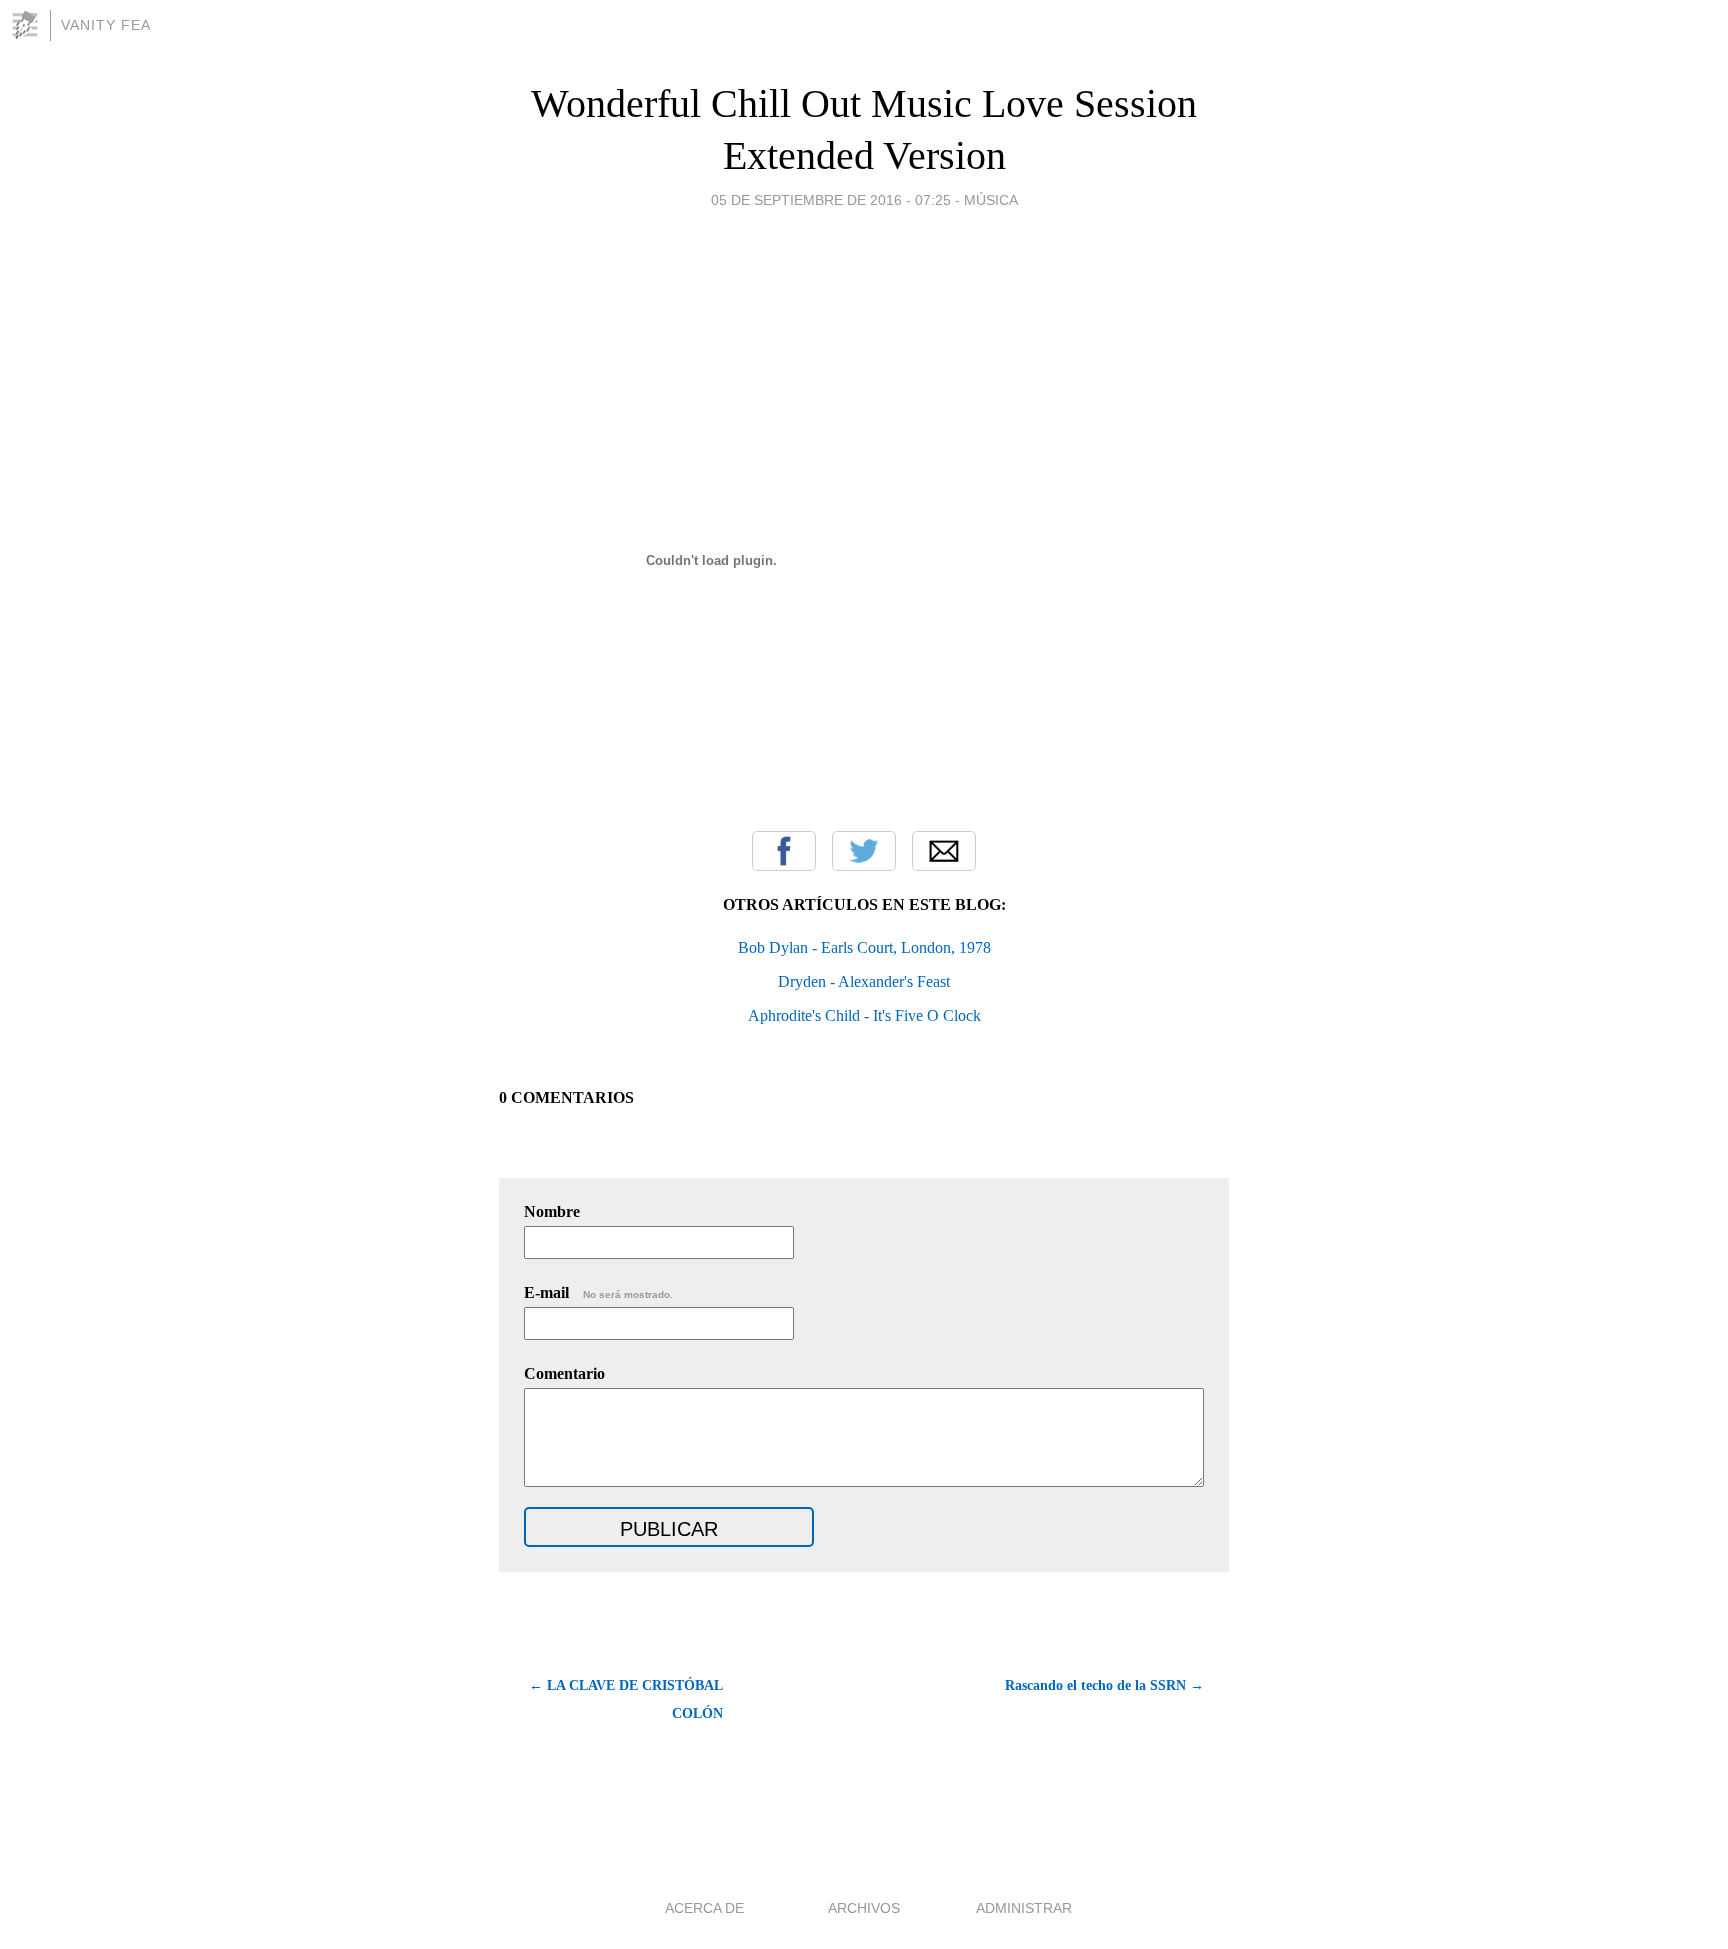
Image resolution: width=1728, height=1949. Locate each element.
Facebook (784, 851)
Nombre (552, 1211)
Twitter (864, 851)
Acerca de (704, 1908)
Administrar (1024, 1908)
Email (944, 851)
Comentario (564, 1373)
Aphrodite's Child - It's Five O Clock (864, 1015)
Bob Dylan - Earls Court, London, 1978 (864, 947)
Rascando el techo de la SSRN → (1104, 1685)
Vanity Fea (106, 25)
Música (991, 200)
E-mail (598, 1292)
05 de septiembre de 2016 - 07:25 (831, 200)
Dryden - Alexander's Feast (864, 981)
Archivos (864, 1908)
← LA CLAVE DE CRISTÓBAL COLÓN (626, 1699)
